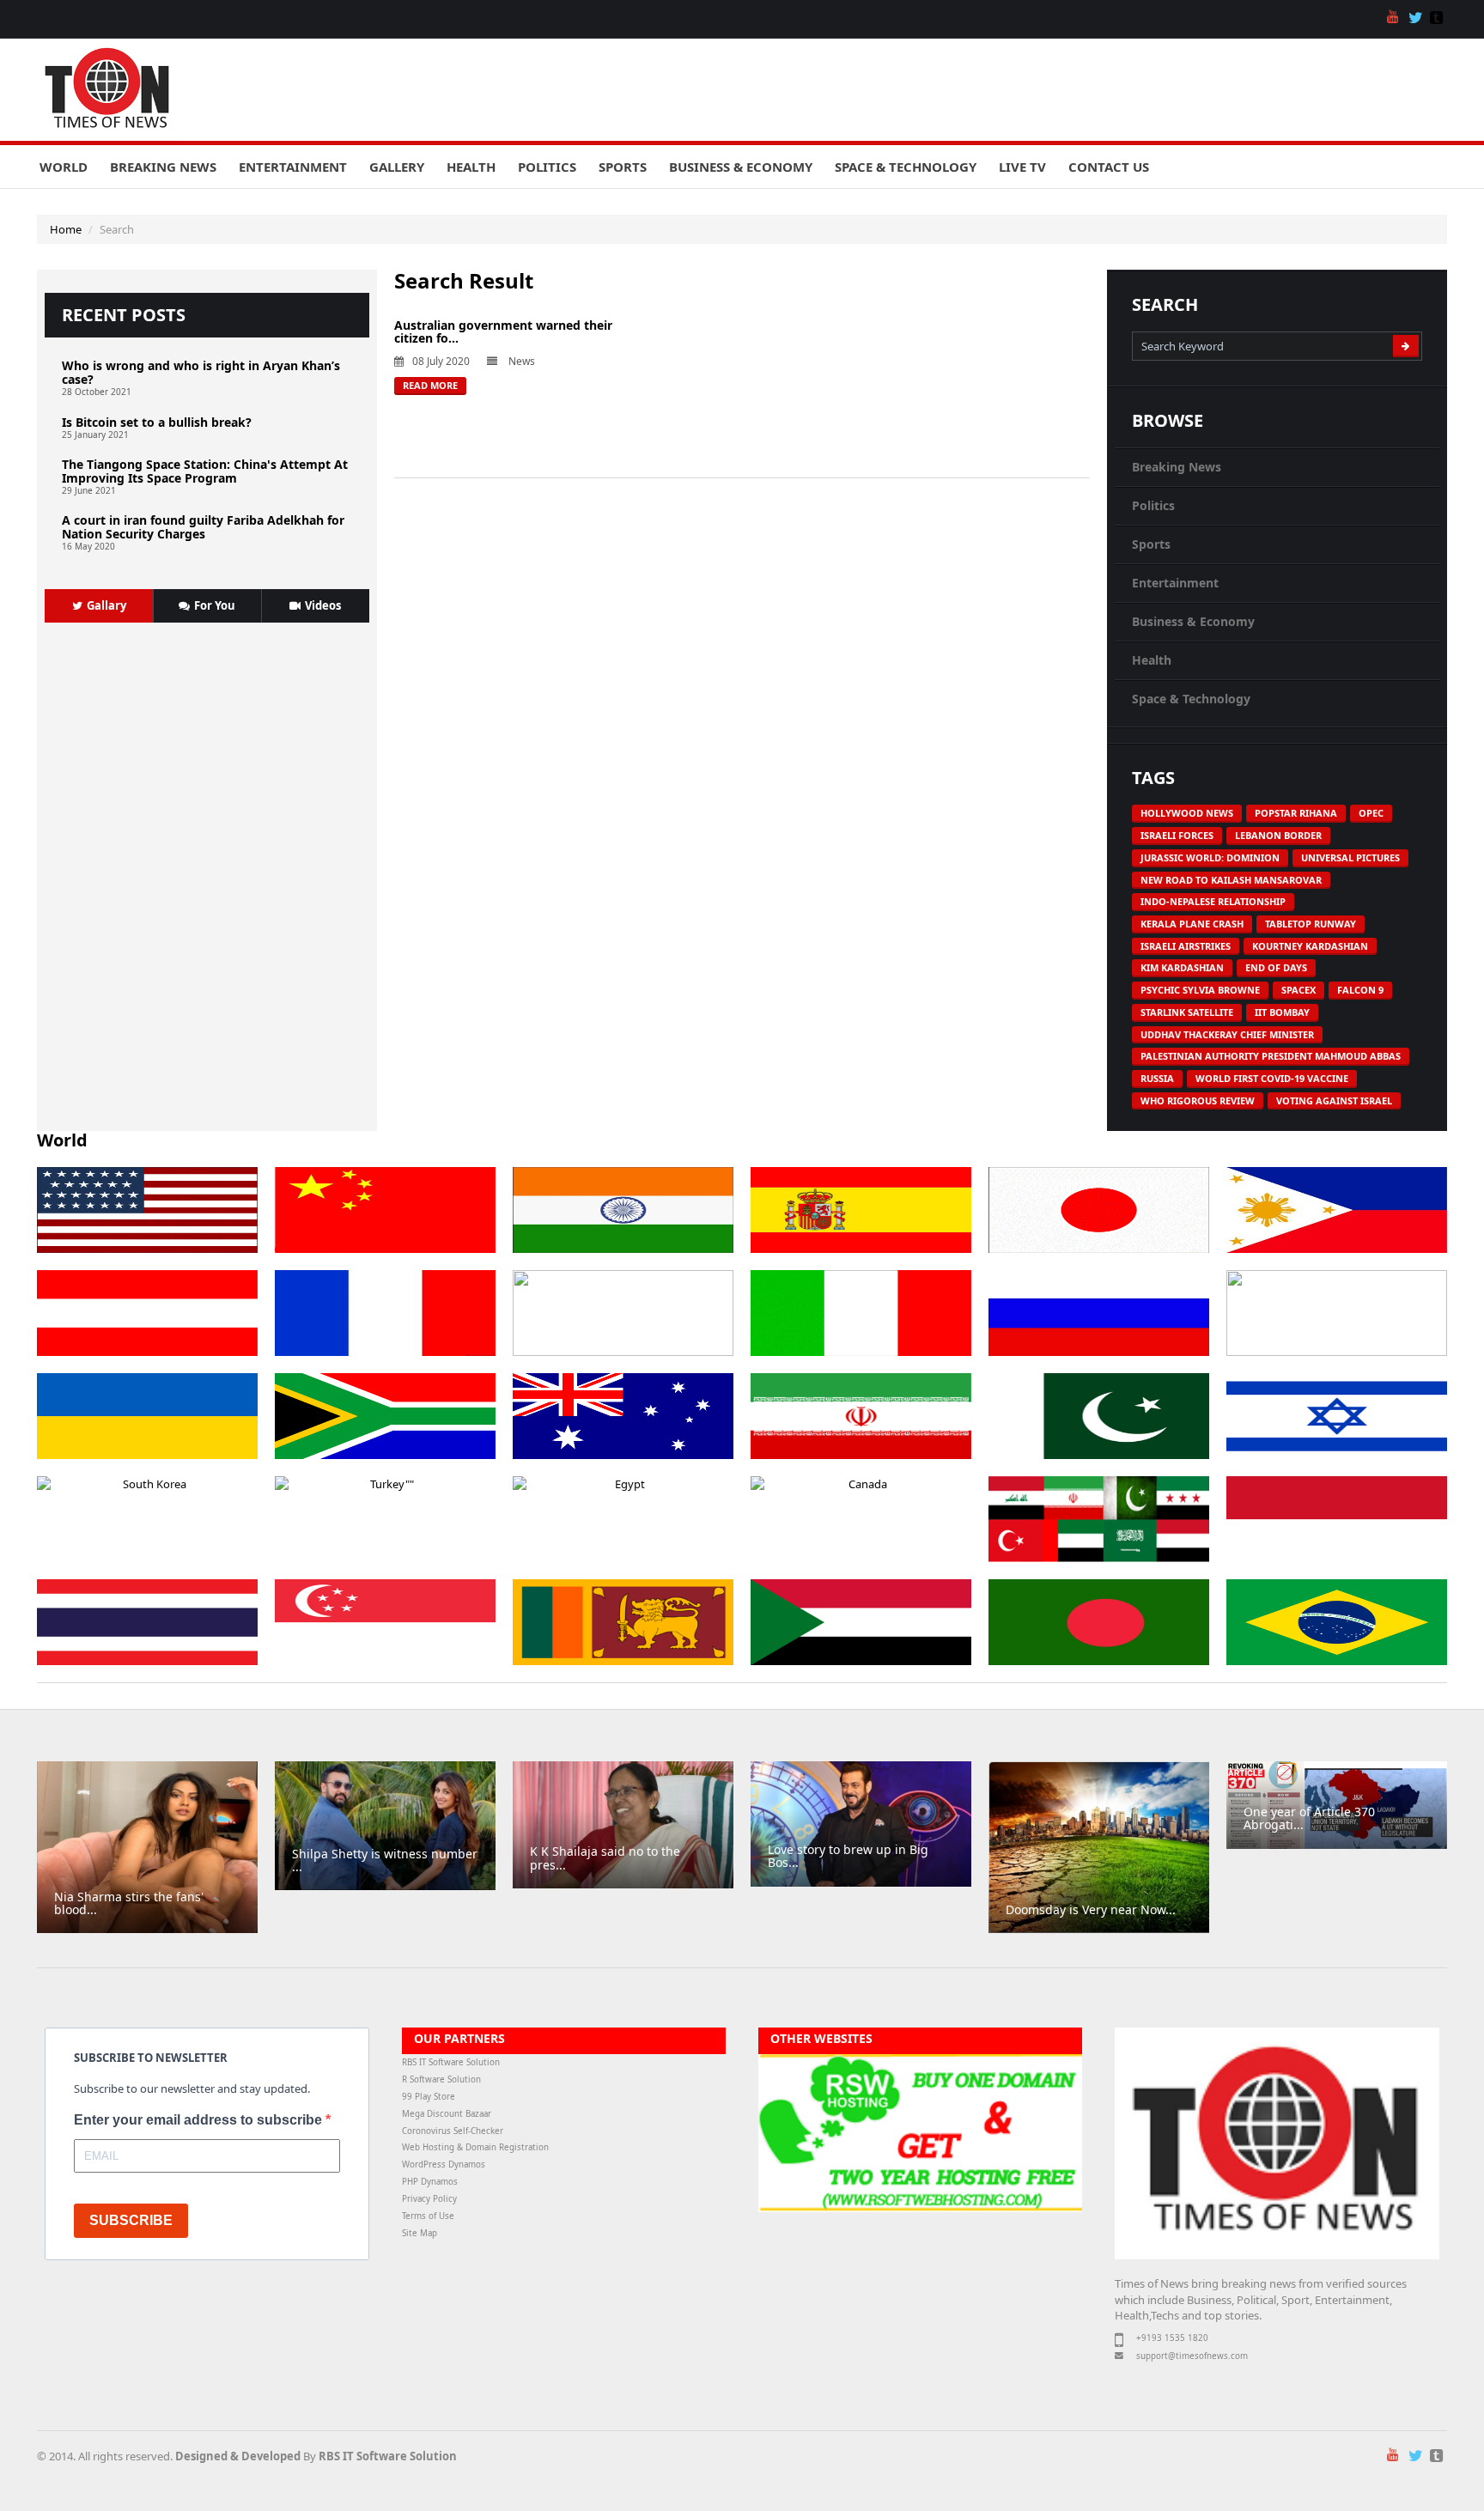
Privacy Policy (429, 2199)
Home (66, 229)
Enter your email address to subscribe (200, 2120)
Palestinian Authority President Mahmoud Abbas (1271, 1056)
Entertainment (293, 167)
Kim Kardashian (1182, 967)
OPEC (1371, 813)
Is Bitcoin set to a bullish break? (157, 422)
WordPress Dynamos (444, 2164)
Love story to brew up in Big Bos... (848, 1856)
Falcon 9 (1360, 990)
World (64, 167)
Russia (1157, 1078)
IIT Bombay (1282, 1012)
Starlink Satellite (1187, 1012)
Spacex (1298, 990)
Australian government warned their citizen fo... (503, 331)
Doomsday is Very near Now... (1091, 1909)
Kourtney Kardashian (1310, 946)
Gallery (397, 167)
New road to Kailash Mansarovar (1231, 880)
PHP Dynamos (430, 2182)
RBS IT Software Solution (451, 2062)
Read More (430, 385)
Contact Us (1109, 167)
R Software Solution (441, 2079)
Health (471, 167)
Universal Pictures (1350, 857)
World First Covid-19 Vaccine (1272, 1078)
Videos (323, 605)
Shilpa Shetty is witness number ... (385, 1860)
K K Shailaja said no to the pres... (605, 1857)
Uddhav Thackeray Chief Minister (1227, 1034)
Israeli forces (1177, 835)
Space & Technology (906, 167)
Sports (623, 167)
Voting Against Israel (1334, 1100)
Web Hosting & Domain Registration (475, 2147)
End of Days (1276, 967)
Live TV (1022, 167)
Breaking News (163, 167)
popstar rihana (1296, 813)
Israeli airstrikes (1186, 946)
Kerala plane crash (1192, 924)
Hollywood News (1187, 813)
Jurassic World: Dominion (1210, 857)
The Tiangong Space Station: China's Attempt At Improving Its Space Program (205, 471)
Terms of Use (428, 2216)
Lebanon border (1278, 835)
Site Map (420, 2233)
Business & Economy (741, 167)
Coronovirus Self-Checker (453, 2131)
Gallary (106, 605)
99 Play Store (429, 2097)
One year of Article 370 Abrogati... (1309, 1818)
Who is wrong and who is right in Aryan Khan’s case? (201, 372)
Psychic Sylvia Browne (1200, 990)
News (522, 361)
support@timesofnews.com (1192, 2356)
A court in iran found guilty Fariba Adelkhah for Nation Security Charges (203, 526)
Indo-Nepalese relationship (1213, 901)
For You (215, 605)
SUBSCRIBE (131, 2220)
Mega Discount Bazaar (447, 2114)
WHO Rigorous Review (1198, 1100)
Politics (547, 167)
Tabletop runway (1311, 924)
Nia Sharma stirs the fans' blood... (129, 1903)
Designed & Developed (238, 2456)
